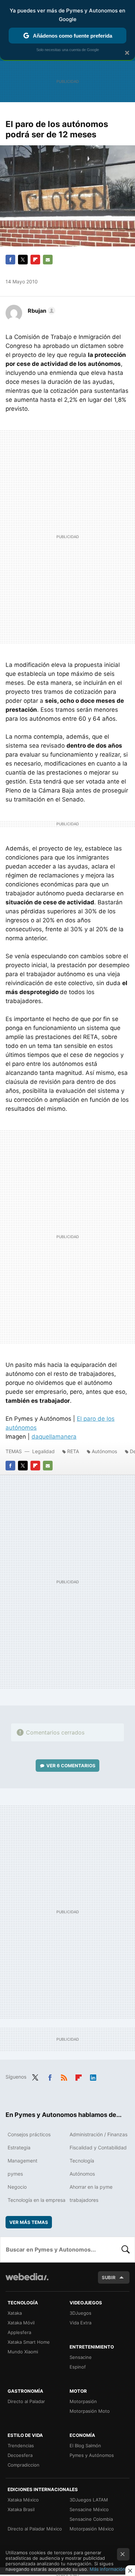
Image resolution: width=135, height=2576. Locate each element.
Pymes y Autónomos (92, 2455)
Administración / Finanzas (98, 2134)
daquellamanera (54, 1437)
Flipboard (35, 260)
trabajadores (84, 2200)
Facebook (10, 260)
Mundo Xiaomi (23, 2352)
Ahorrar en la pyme (91, 2187)
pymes (15, 2174)
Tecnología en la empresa (37, 2200)
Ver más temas (29, 2222)
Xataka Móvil (21, 2323)
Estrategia (19, 2147)
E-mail (48, 260)
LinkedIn (93, 2076)
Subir (109, 2277)
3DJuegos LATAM (89, 2500)
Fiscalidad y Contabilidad (98, 2147)
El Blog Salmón (85, 2446)
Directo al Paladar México (35, 2529)
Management (22, 2161)
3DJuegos (80, 2313)
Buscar (126, 2249)
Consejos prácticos (29, 2134)
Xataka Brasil (21, 2509)
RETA (73, 1451)
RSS (64, 2076)
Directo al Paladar (26, 2401)
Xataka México (23, 2500)
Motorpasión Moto (90, 2411)
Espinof (78, 2367)
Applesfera (19, 2332)
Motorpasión (83, 2401)
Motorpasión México (92, 2529)
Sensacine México (89, 2509)
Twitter (23, 260)
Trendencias (21, 2446)
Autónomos (104, 1451)
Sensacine (81, 2357)
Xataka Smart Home (29, 2342)
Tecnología (82, 2161)
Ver (71, 1766)
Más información (107, 2569)
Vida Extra (80, 2323)
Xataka (15, 2313)
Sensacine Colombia (91, 2519)
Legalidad (43, 1451)
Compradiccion (24, 2465)
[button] (40, 311)
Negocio (17, 2187)
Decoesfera (20, 2455)
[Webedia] (27, 2281)
